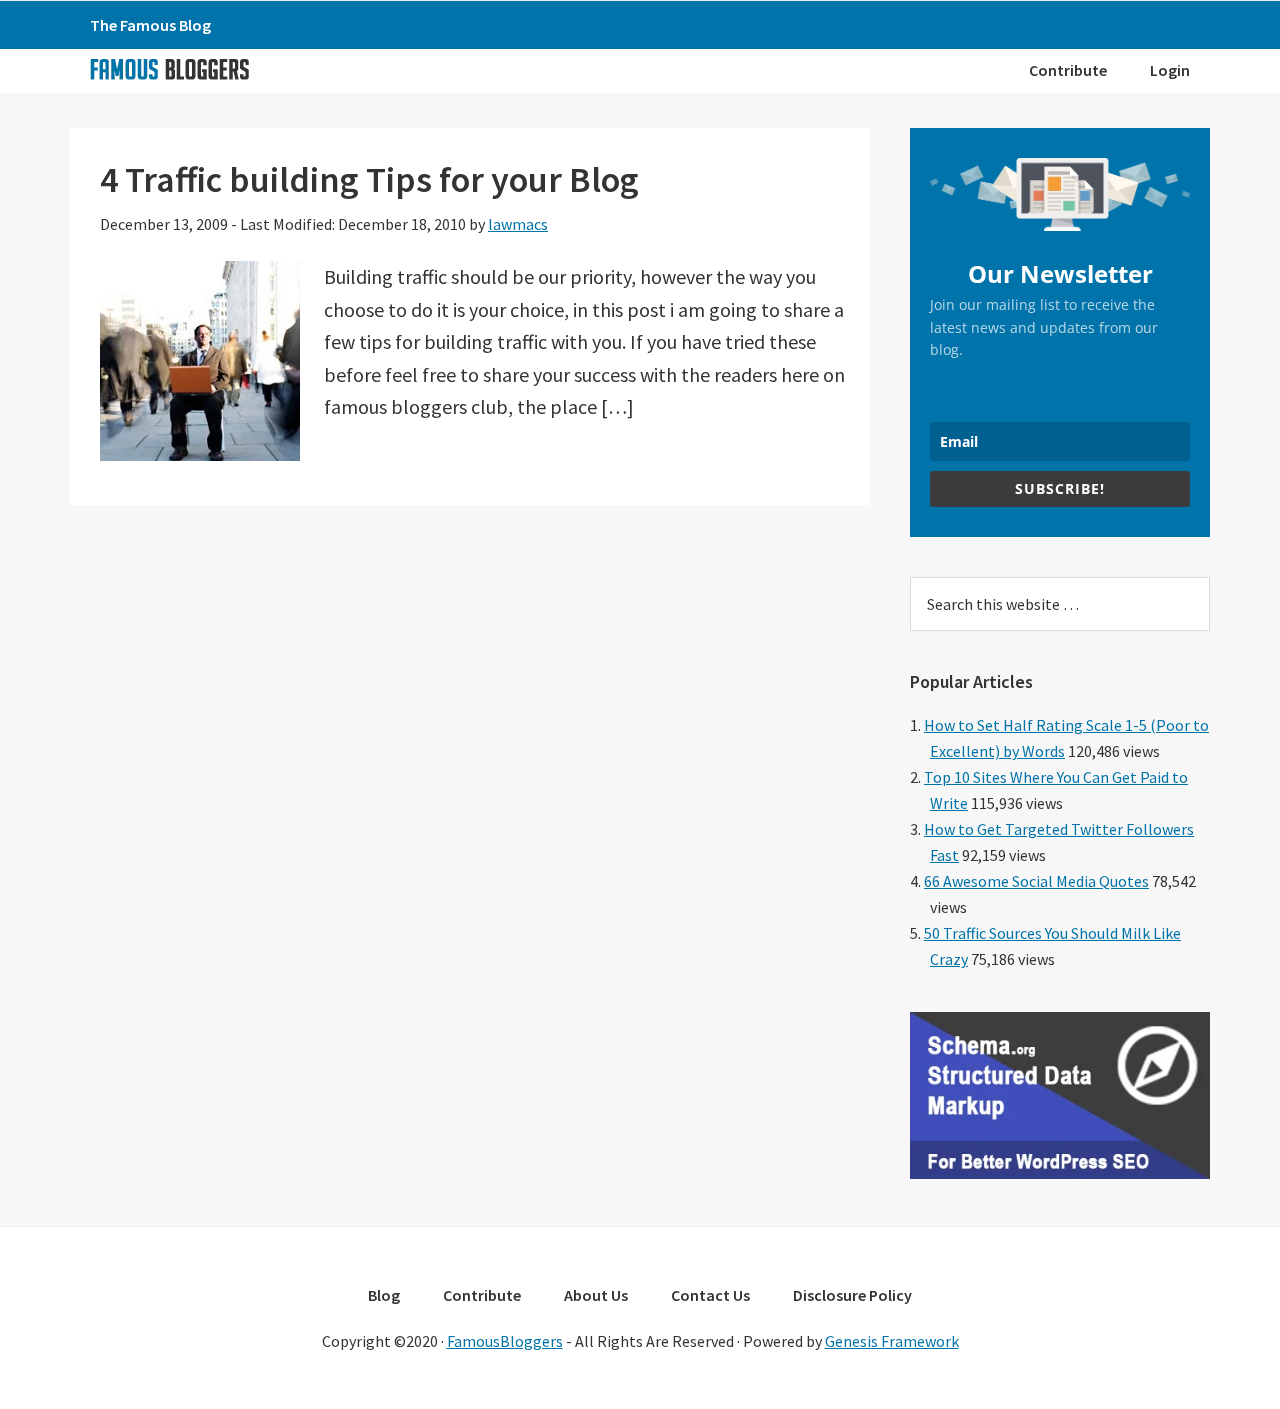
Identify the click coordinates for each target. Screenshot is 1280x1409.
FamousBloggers (505, 1341)
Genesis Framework (892, 1341)
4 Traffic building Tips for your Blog (369, 179)
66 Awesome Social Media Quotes (1036, 881)
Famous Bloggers (169, 69)
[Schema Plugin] (1060, 1173)
